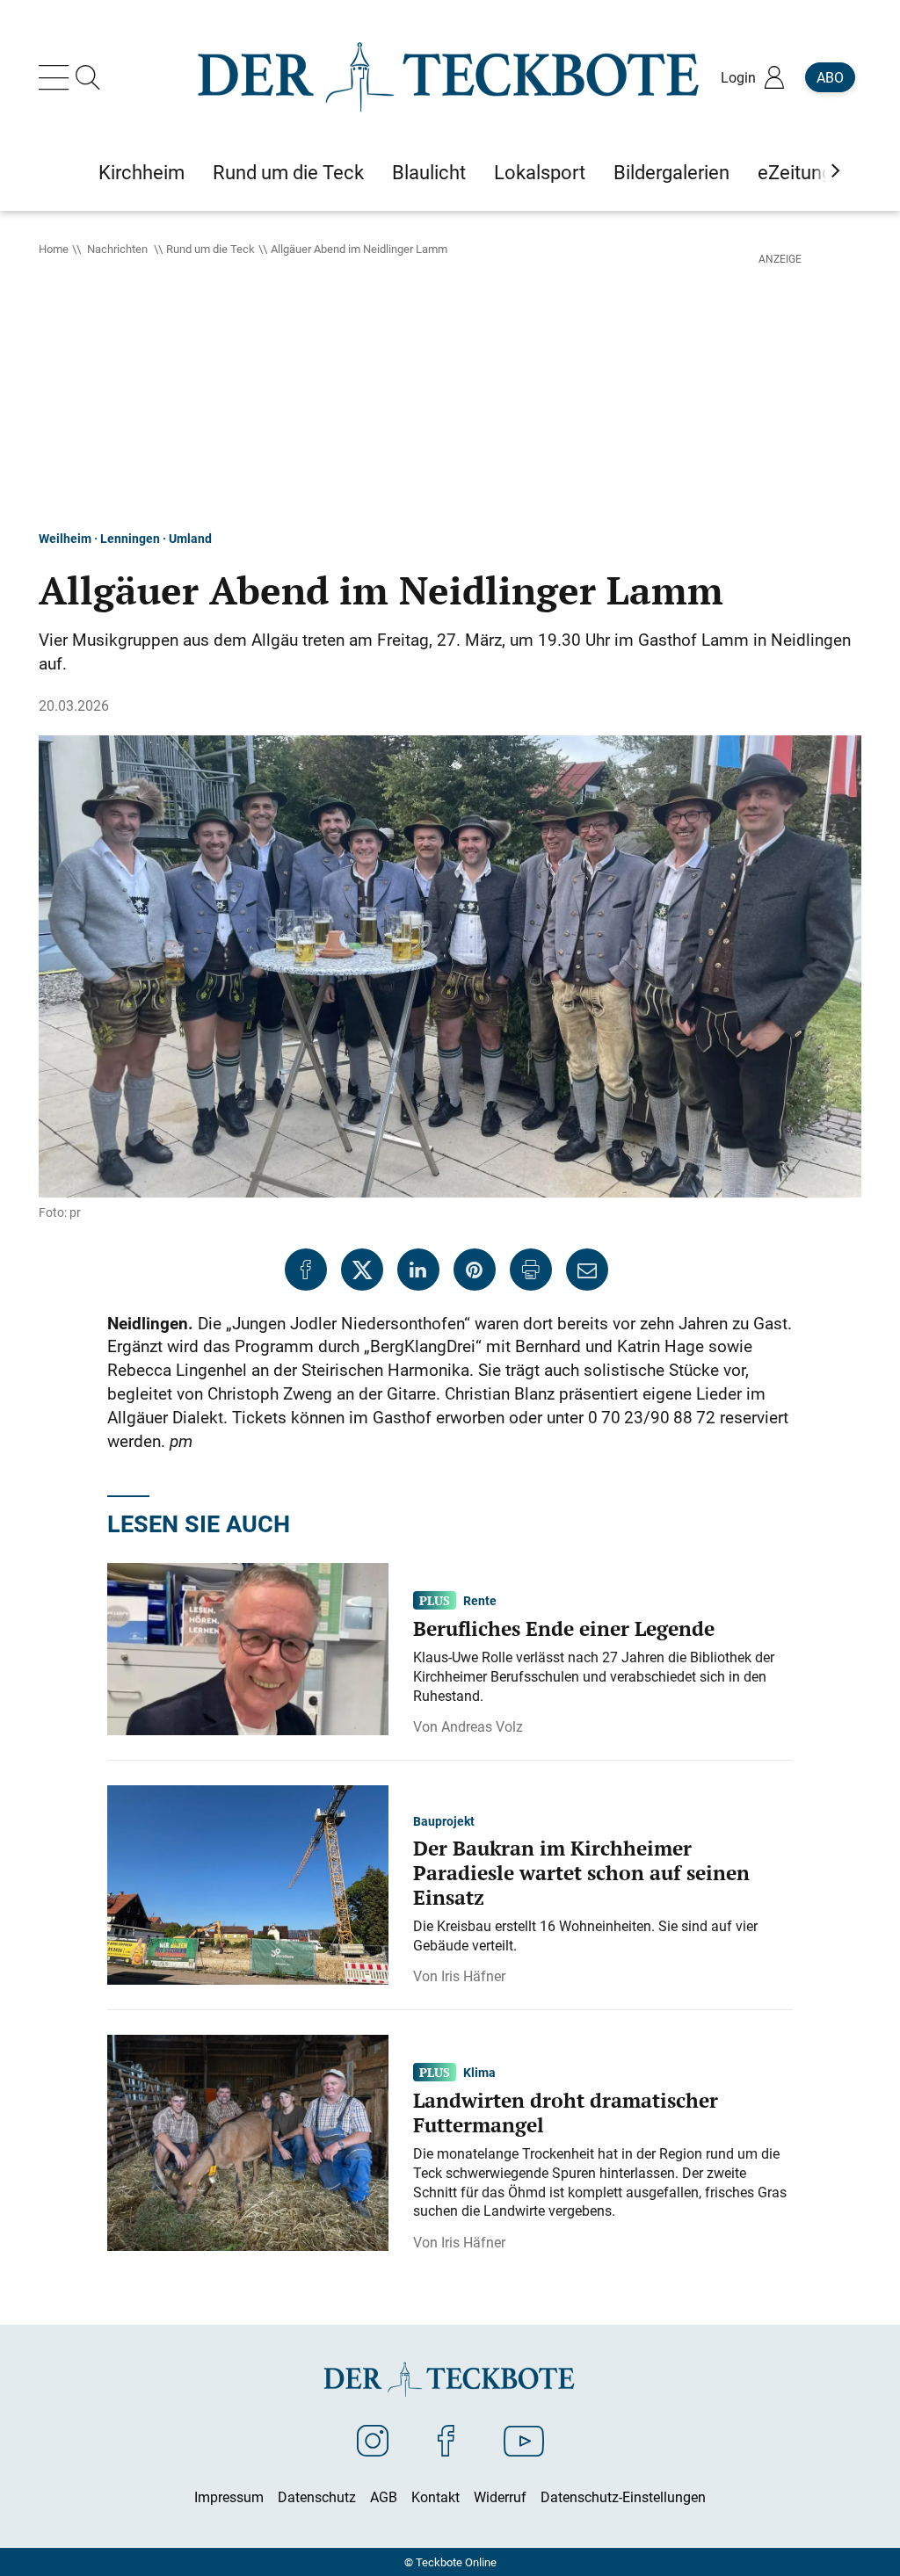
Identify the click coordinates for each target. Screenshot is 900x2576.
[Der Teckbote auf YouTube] (524, 2440)
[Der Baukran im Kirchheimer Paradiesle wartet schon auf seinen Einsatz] (248, 1884)
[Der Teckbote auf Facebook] (446, 2440)
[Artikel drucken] (531, 1270)
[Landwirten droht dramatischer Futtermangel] (248, 2141)
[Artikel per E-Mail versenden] (587, 1270)
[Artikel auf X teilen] (362, 1270)
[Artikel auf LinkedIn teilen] (418, 1270)
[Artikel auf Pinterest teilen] (475, 1270)
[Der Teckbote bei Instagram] (373, 2440)
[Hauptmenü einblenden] (57, 77)
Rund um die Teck (210, 249)
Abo (830, 77)
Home (54, 249)
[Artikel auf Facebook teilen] (306, 1270)
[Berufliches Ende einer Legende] (248, 1648)
